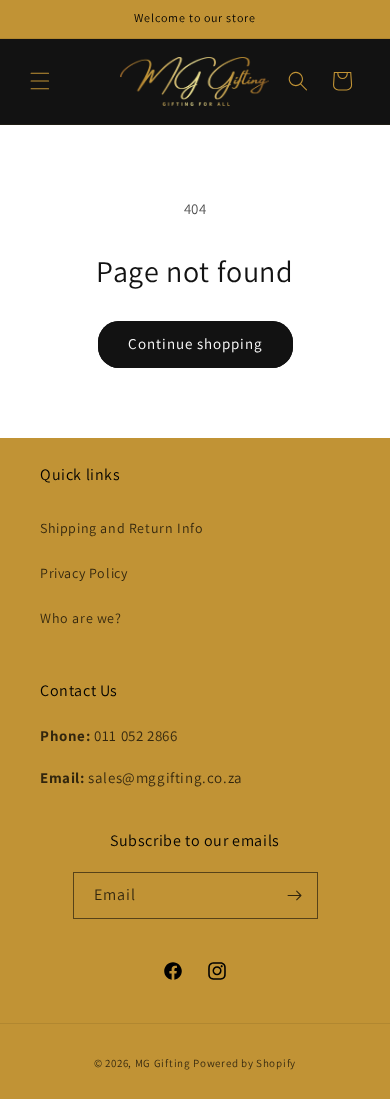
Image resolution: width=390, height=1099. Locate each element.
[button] (40, 81)
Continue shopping (195, 343)
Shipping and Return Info (121, 528)
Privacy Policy (83, 573)
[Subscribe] (295, 895)
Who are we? (81, 618)
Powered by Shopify (244, 1063)
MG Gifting (164, 1063)
